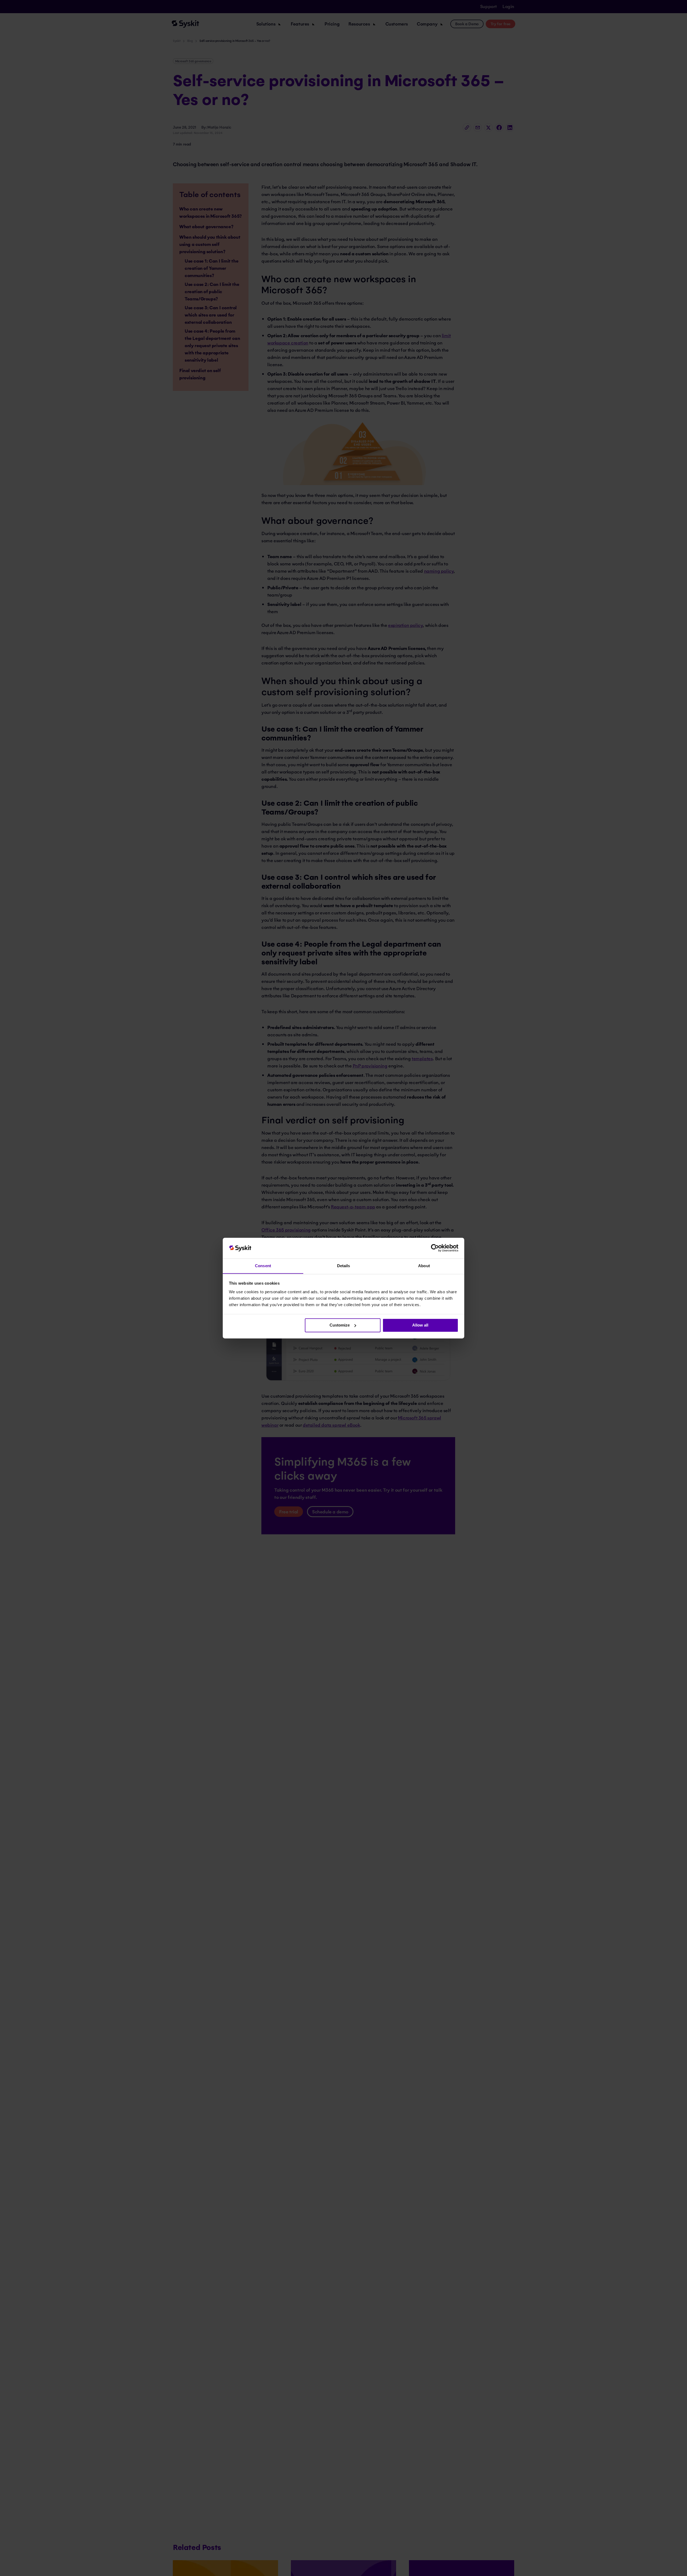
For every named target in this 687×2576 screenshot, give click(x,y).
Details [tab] (344, 1266)
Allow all (420, 1325)
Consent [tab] (263, 1266)
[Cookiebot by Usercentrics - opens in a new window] (435, 1248)
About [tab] (424, 1266)
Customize (340, 1325)
